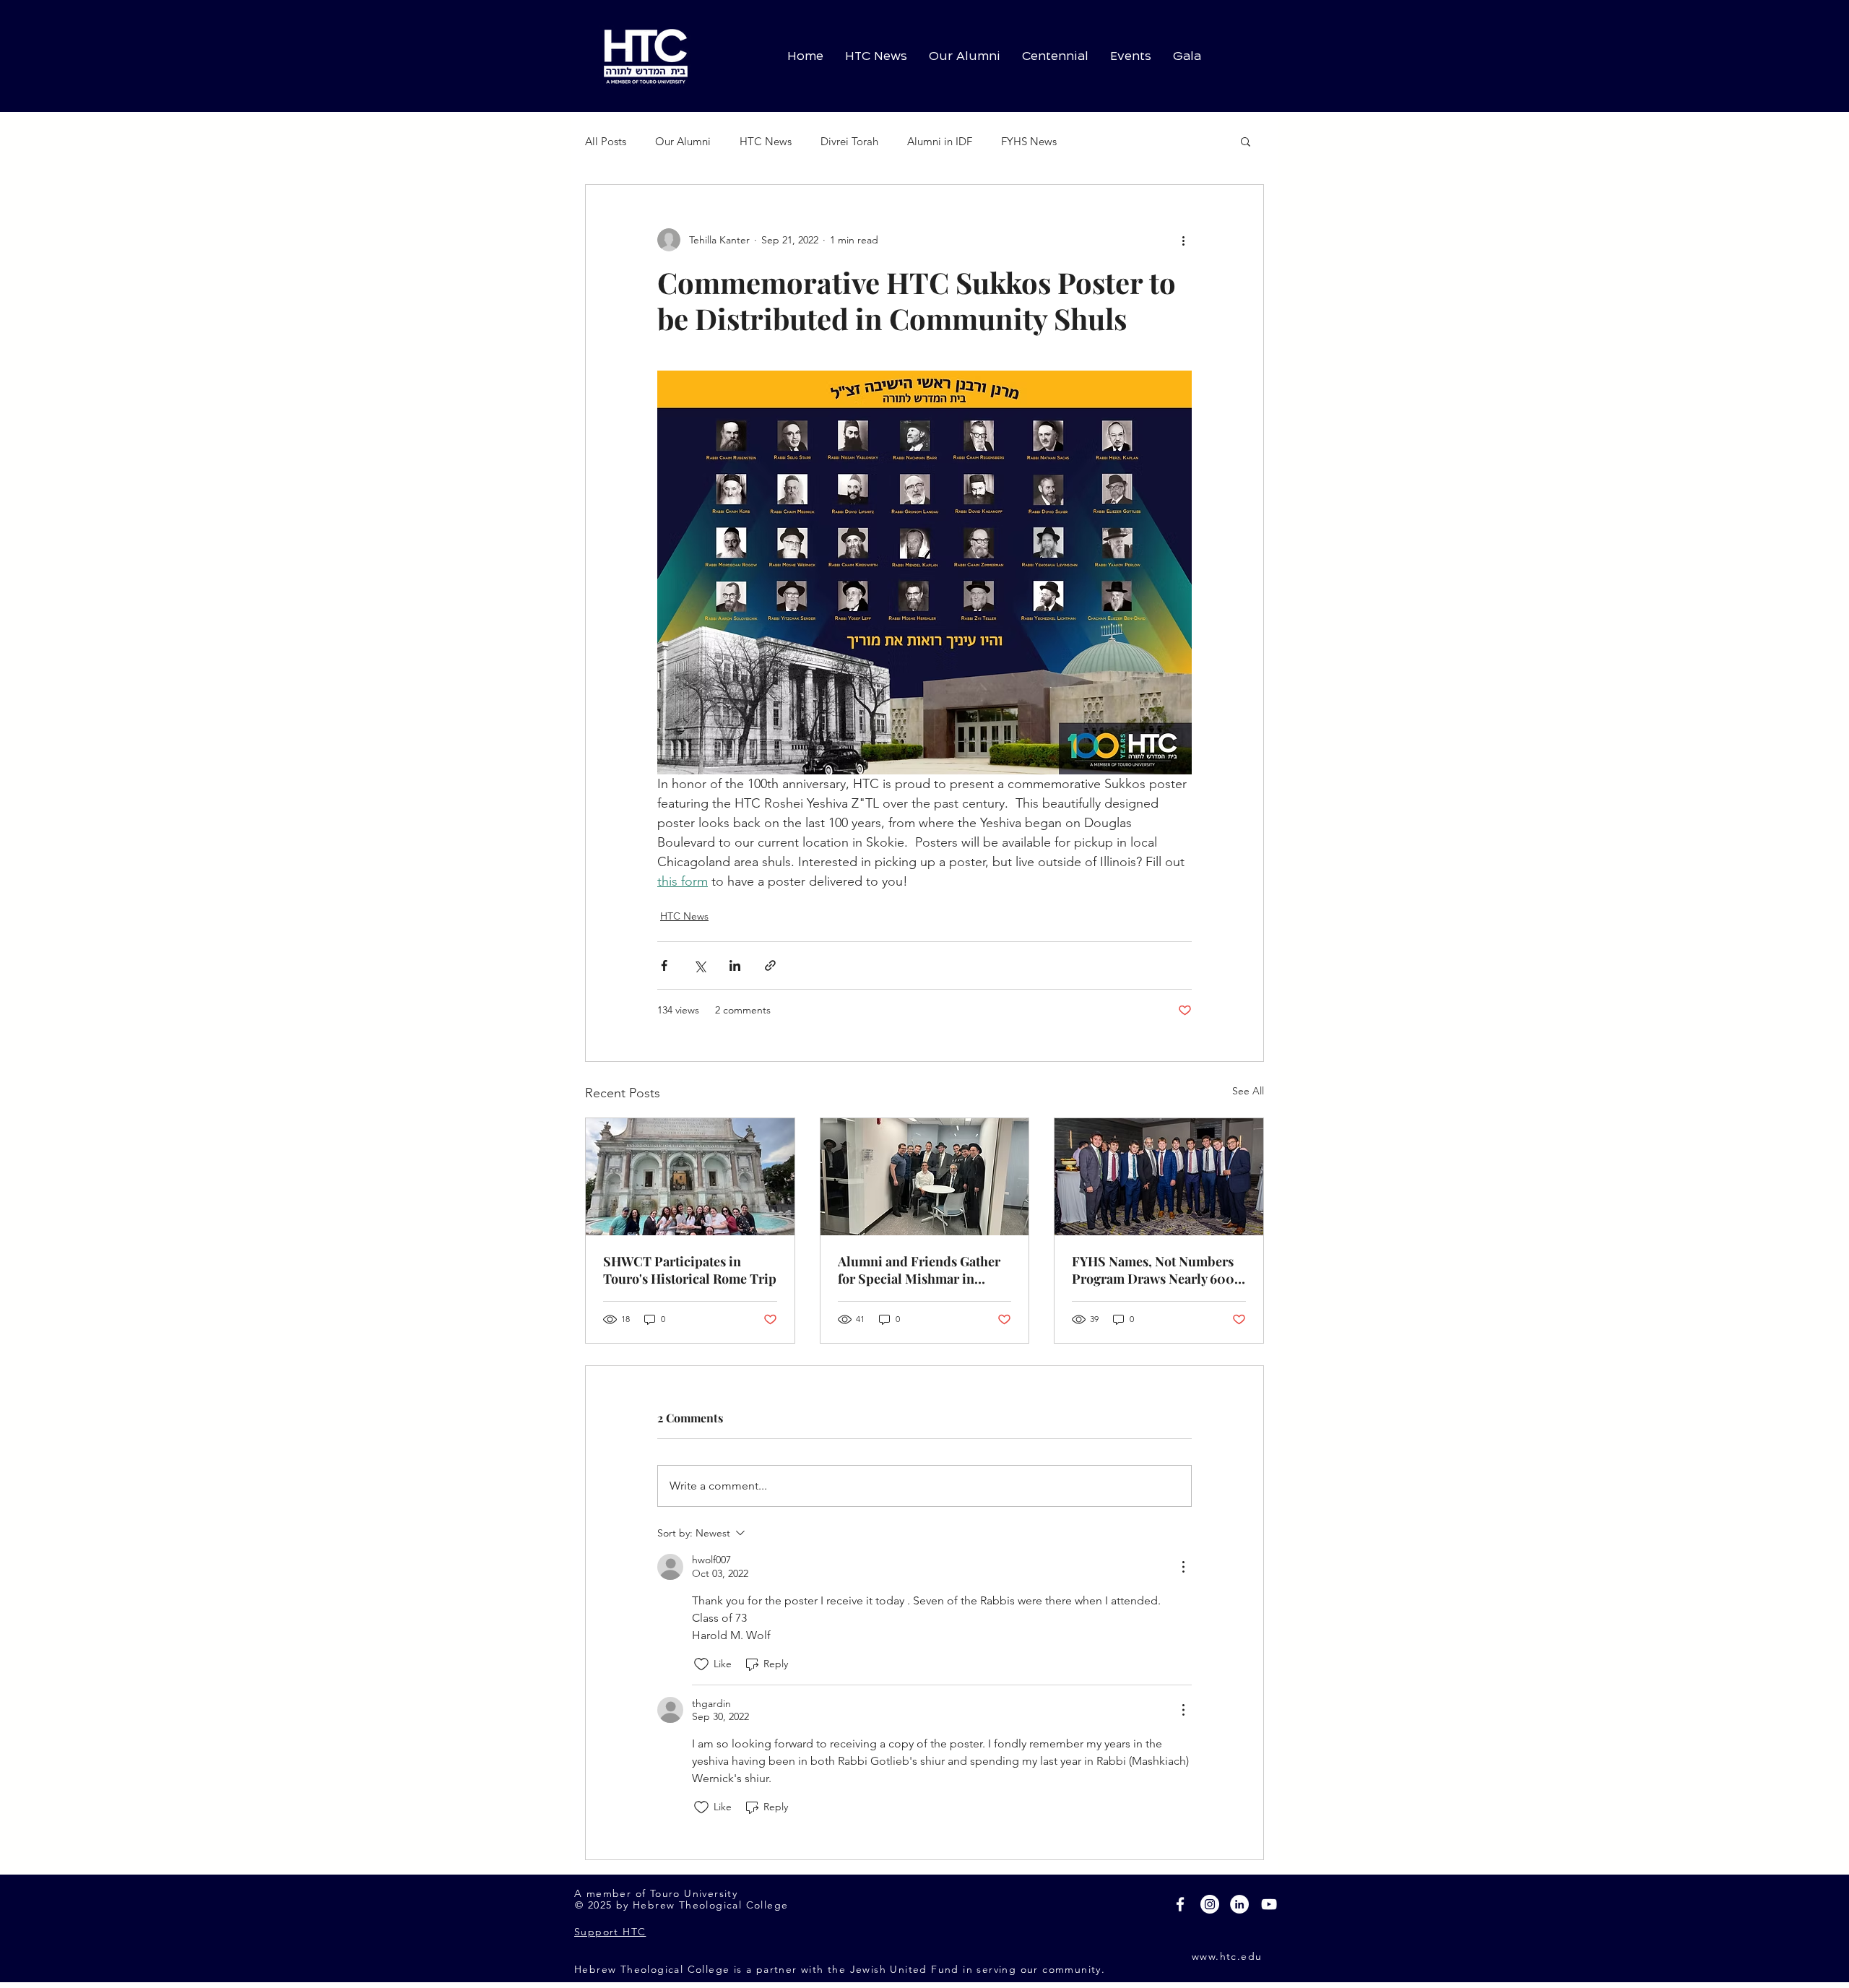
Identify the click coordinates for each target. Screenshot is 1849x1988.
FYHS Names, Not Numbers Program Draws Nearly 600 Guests (1153, 1270)
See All (1248, 1091)
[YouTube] (1269, 1904)
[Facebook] (1180, 1904)
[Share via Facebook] (664, 965)
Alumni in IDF (940, 141)
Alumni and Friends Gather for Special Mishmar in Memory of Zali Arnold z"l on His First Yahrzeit (923, 1270)
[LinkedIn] (1239, 1904)
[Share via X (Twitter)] (700, 965)
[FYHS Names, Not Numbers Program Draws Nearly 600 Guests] (1159, 1177)
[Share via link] (770, 965)
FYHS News (1029, 141)
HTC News (766, 141)
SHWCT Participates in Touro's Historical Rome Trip (690, 1270)
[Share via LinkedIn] (735, 965)
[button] (1246, 141)
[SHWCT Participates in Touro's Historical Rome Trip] (690, 1177)
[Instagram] (1210, 1904)
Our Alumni (683, 141)
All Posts (606, 141)
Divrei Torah (849, 141)
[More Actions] (1183, 1567)
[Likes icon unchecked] (701, 1664)
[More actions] (1183, 240)
